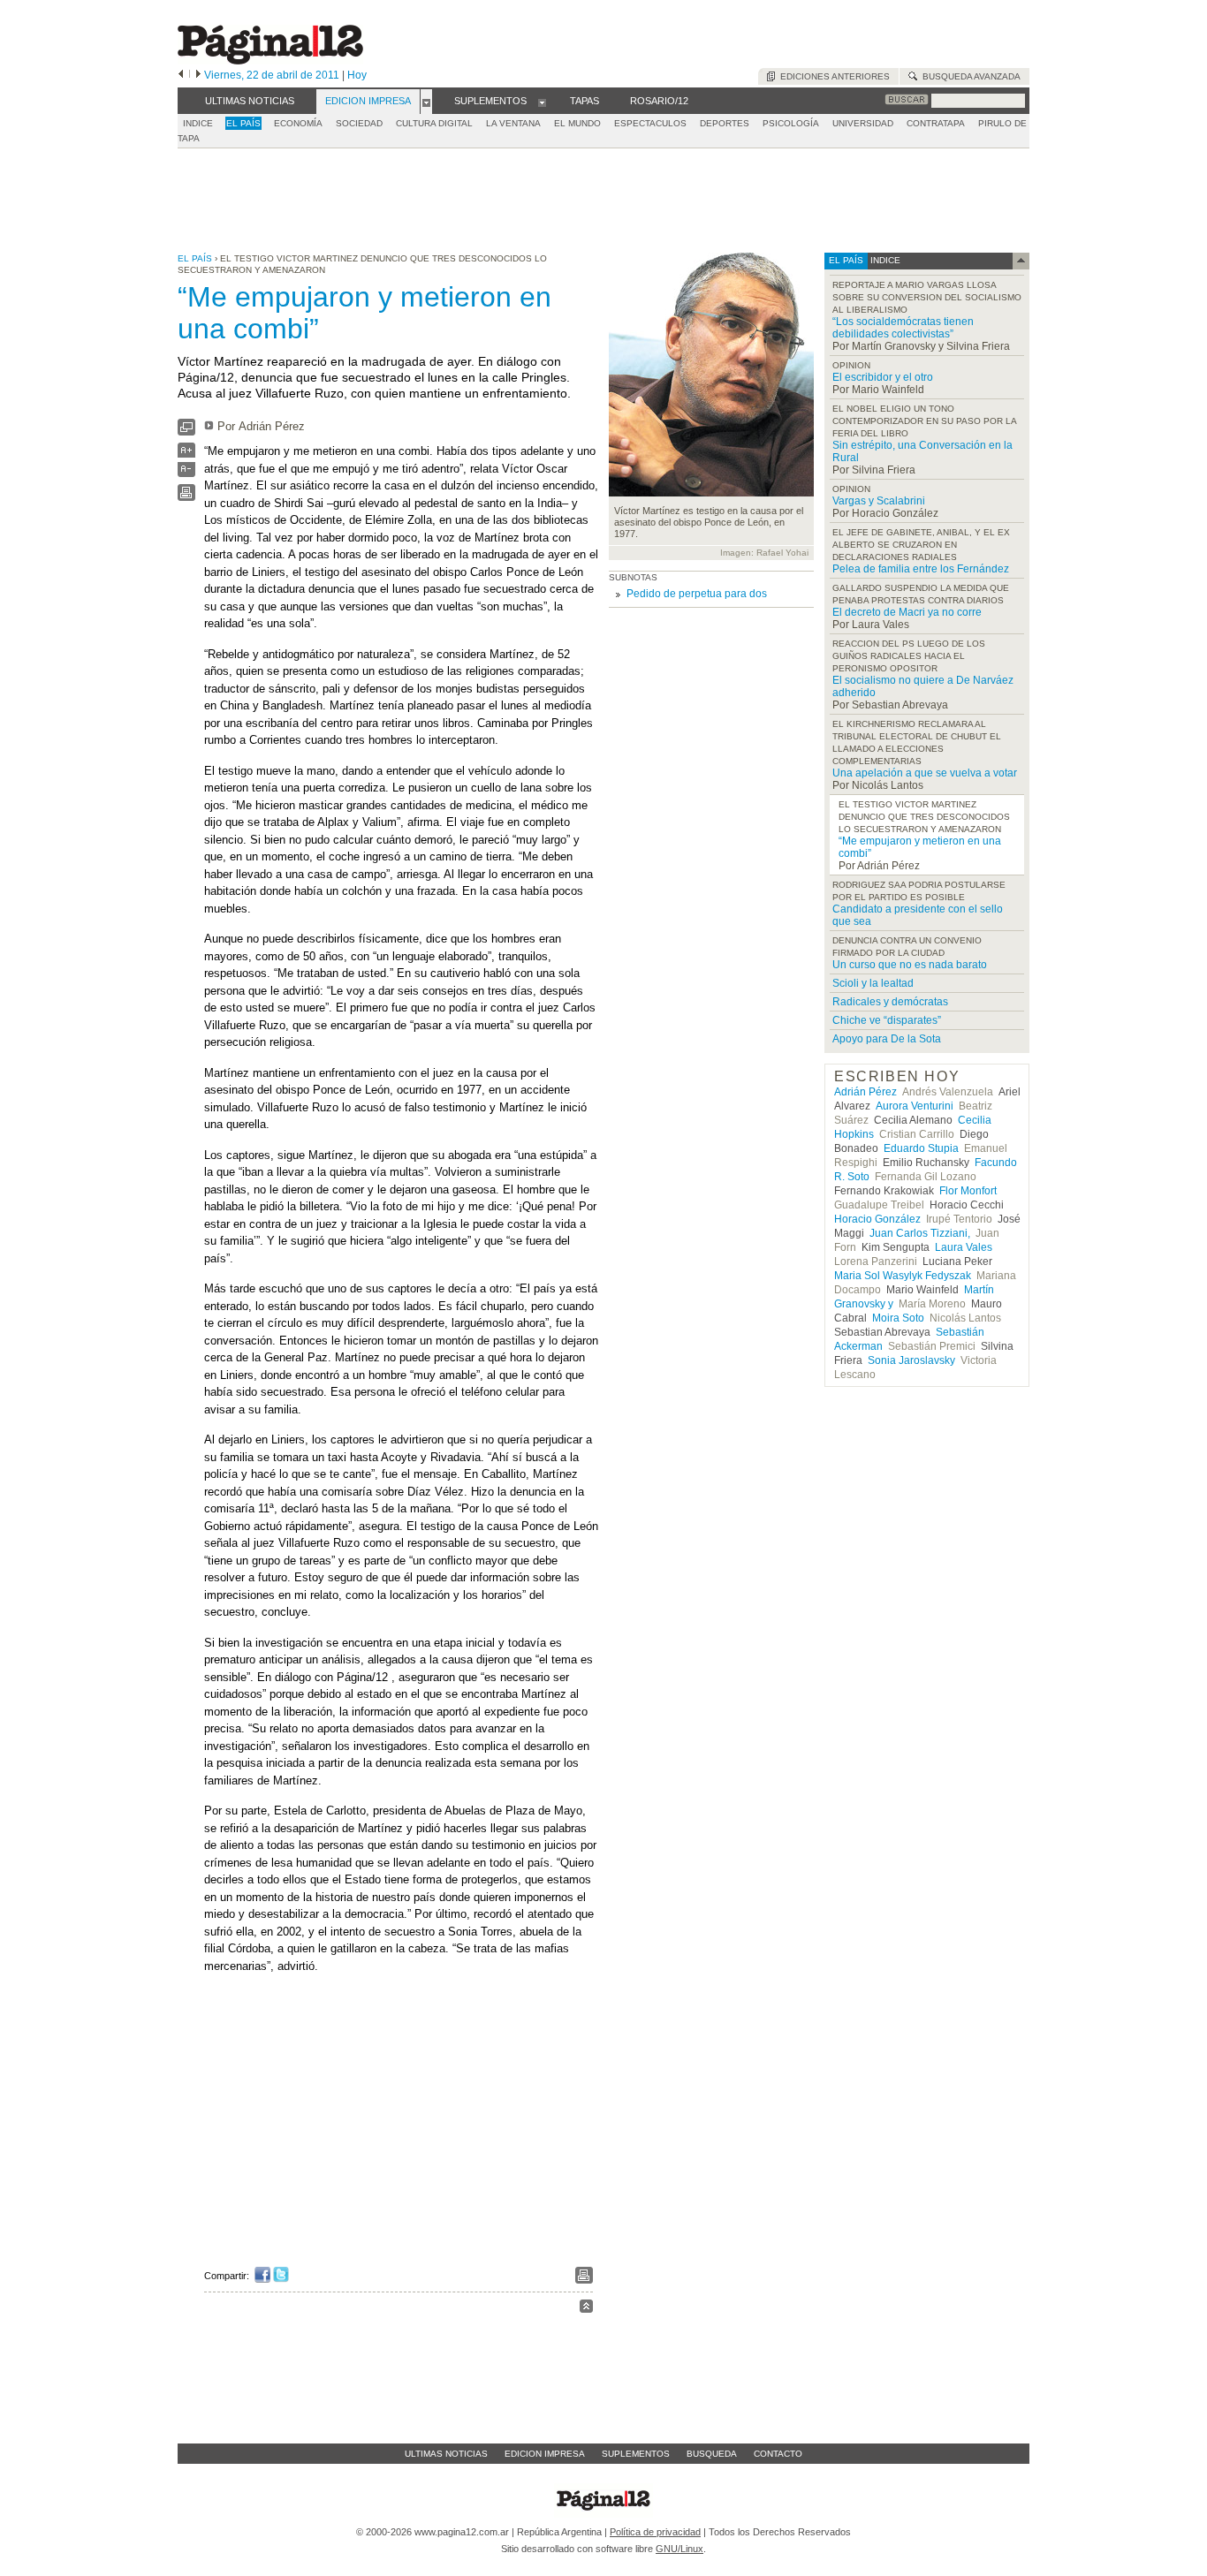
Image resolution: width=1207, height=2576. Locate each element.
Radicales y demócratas (890, 1002)
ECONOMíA (298, 123)
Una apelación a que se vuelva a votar (925, 773)
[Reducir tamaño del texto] (186, 473)
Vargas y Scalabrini (879, 501)
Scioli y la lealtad (873, 983)
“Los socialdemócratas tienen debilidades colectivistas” (903, 328)
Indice (198, 123)
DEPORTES (725, 123)
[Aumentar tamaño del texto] (186, 455)
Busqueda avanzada (969, 76)
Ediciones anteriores (832, 76)
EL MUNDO (577, 123)
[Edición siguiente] (198, 75)
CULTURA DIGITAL (434, 123)
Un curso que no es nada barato (910, 965)
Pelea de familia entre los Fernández (921, 569)
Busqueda (712, 2454)
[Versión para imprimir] (186, 497)
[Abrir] (426, 102)
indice (884, 260)
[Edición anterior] (181, 75)
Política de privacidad (655, 2532)
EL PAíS (243, 123)
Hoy (357, 75)
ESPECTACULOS (650, 123)
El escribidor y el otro (883, 377)
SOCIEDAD (359, 123)
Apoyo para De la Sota (887, 1039)
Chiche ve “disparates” (887, 1020)
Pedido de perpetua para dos (697, 594)
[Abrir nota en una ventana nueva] (186, 432)
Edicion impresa (545, 2454)
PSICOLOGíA (791, 123)
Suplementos (636, 2454)
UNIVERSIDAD (863, 123)
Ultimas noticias (446, 2454)
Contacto (778, 2454)
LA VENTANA (513, 123)
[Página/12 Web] (270, 61)
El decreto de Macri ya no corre (907, 612)
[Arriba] (586, 2309)
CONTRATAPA (936, 123)
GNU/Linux (679, 2549)
